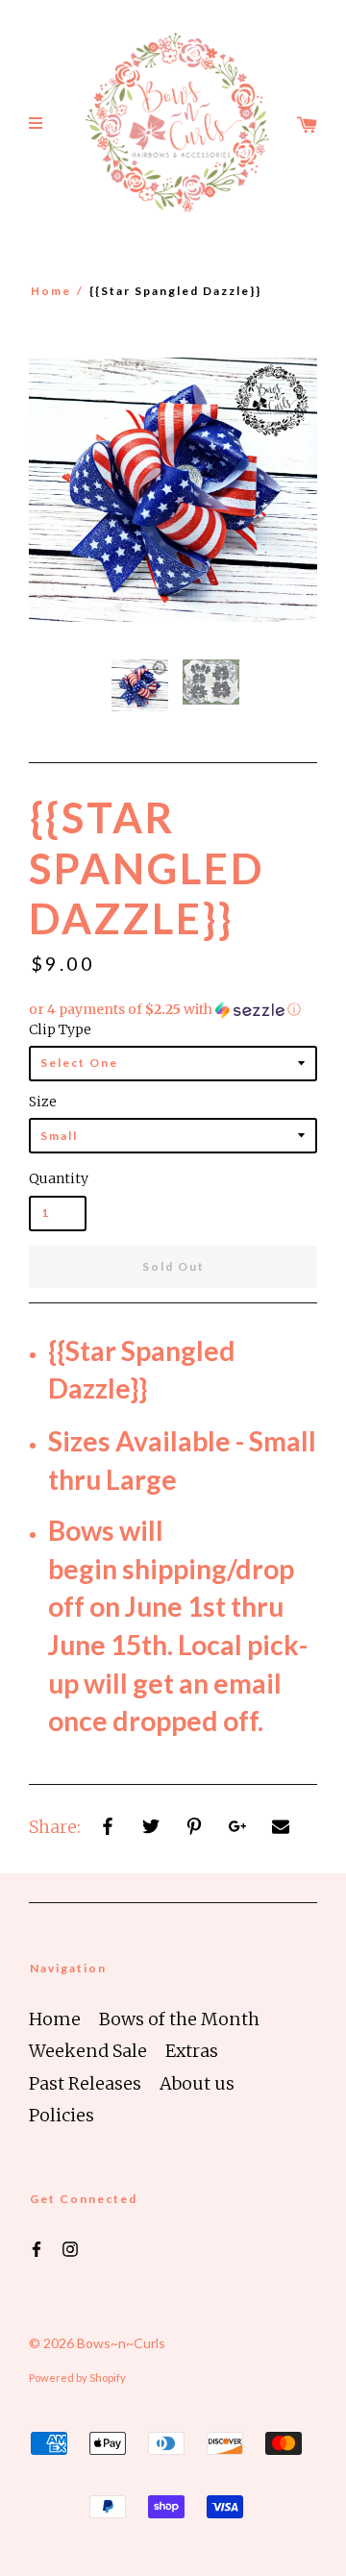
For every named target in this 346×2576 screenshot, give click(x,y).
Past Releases (85, 2083)
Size (43, 1102)
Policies (62, 2115)
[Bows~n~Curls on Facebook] (37, 2248)
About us (197, 2083)
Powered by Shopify (77, 2378)
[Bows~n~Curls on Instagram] (70, 2248)
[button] (173, 1010)
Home (51, 291)
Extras (192, 2051)
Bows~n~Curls (121, 2343)
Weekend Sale (88, 2051)
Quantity (58, 1178)
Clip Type (60, 1029)
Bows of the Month (179, 2019)
